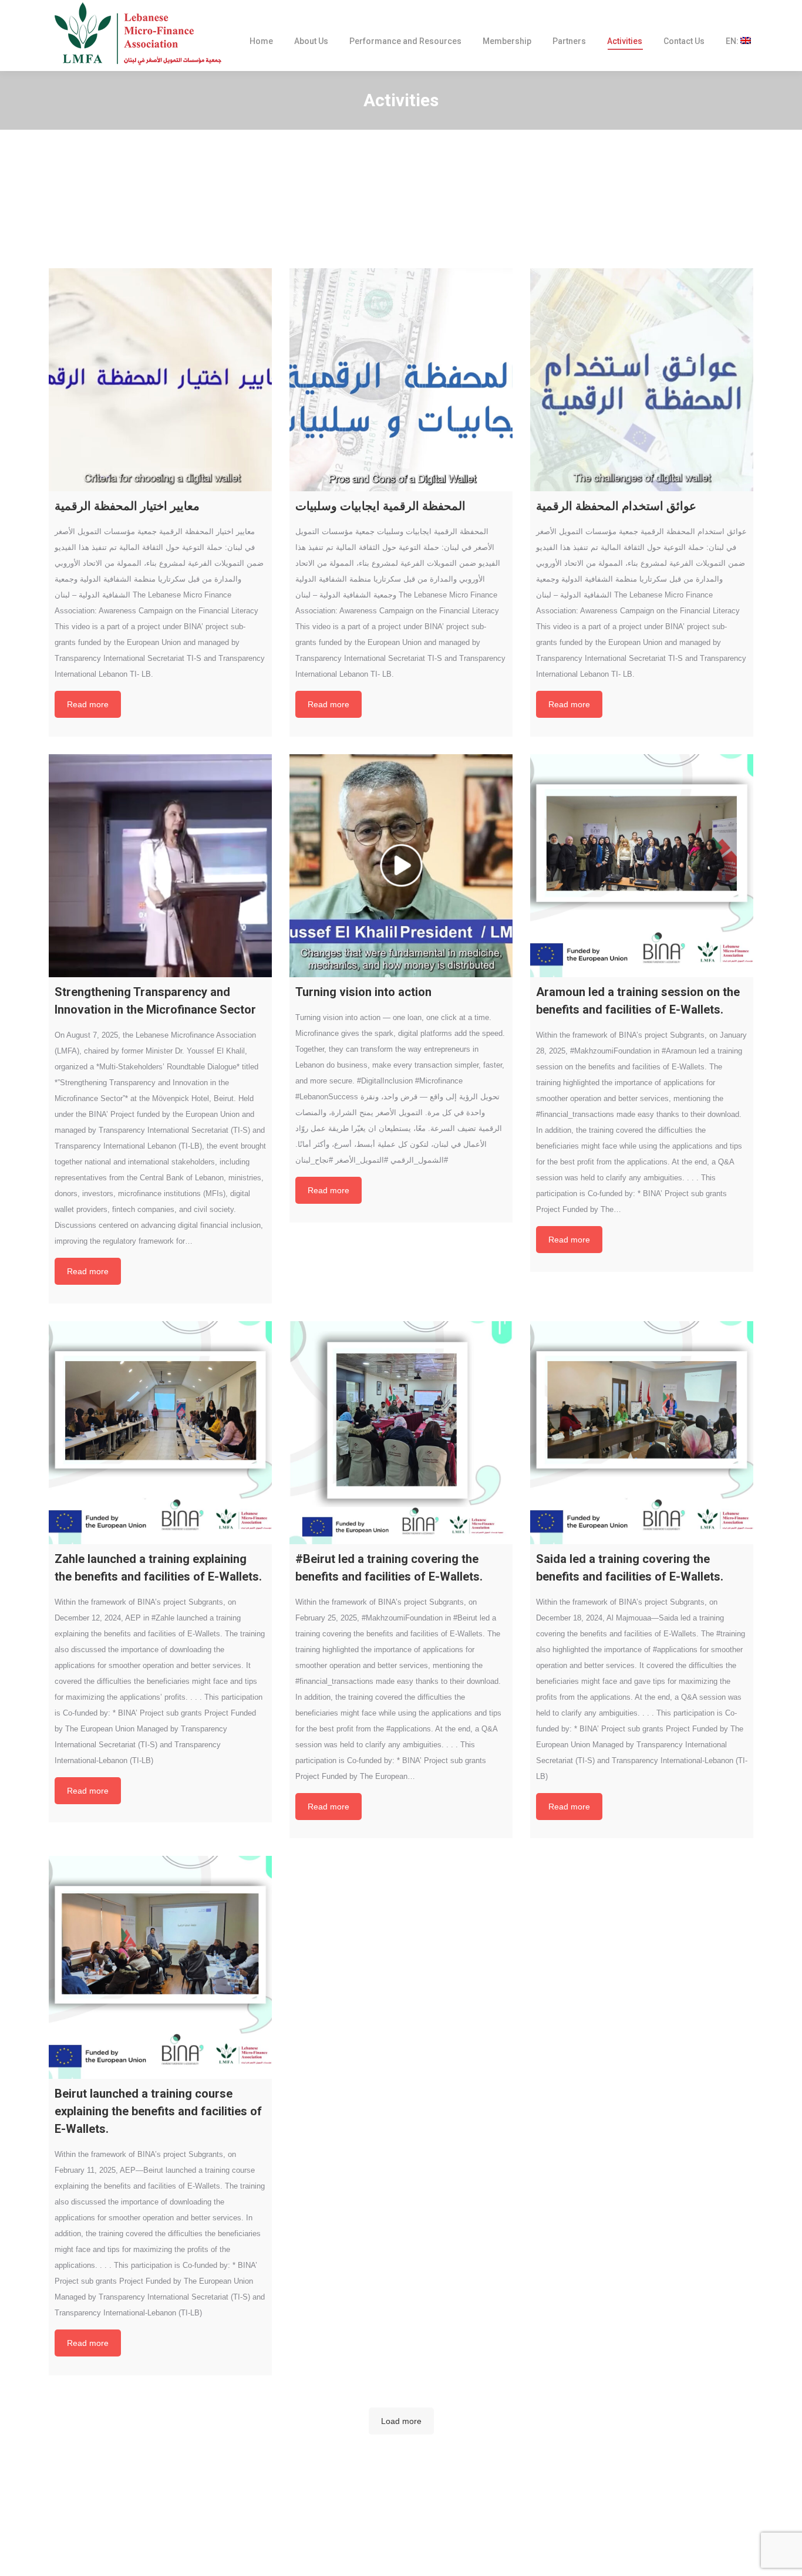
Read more (88, 704)
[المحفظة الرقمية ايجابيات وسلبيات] (401, 380)
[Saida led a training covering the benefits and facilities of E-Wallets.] (642, 1433)
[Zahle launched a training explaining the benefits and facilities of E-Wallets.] (160, 1433)
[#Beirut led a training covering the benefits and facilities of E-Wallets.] (401, 1433)
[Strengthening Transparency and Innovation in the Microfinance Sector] (160, 866)
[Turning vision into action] (401, 866)
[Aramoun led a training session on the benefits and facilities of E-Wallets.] (642, 866)
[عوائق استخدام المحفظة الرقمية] (642, 380)
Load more (401, 2421)
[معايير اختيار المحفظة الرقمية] (160, 380)
